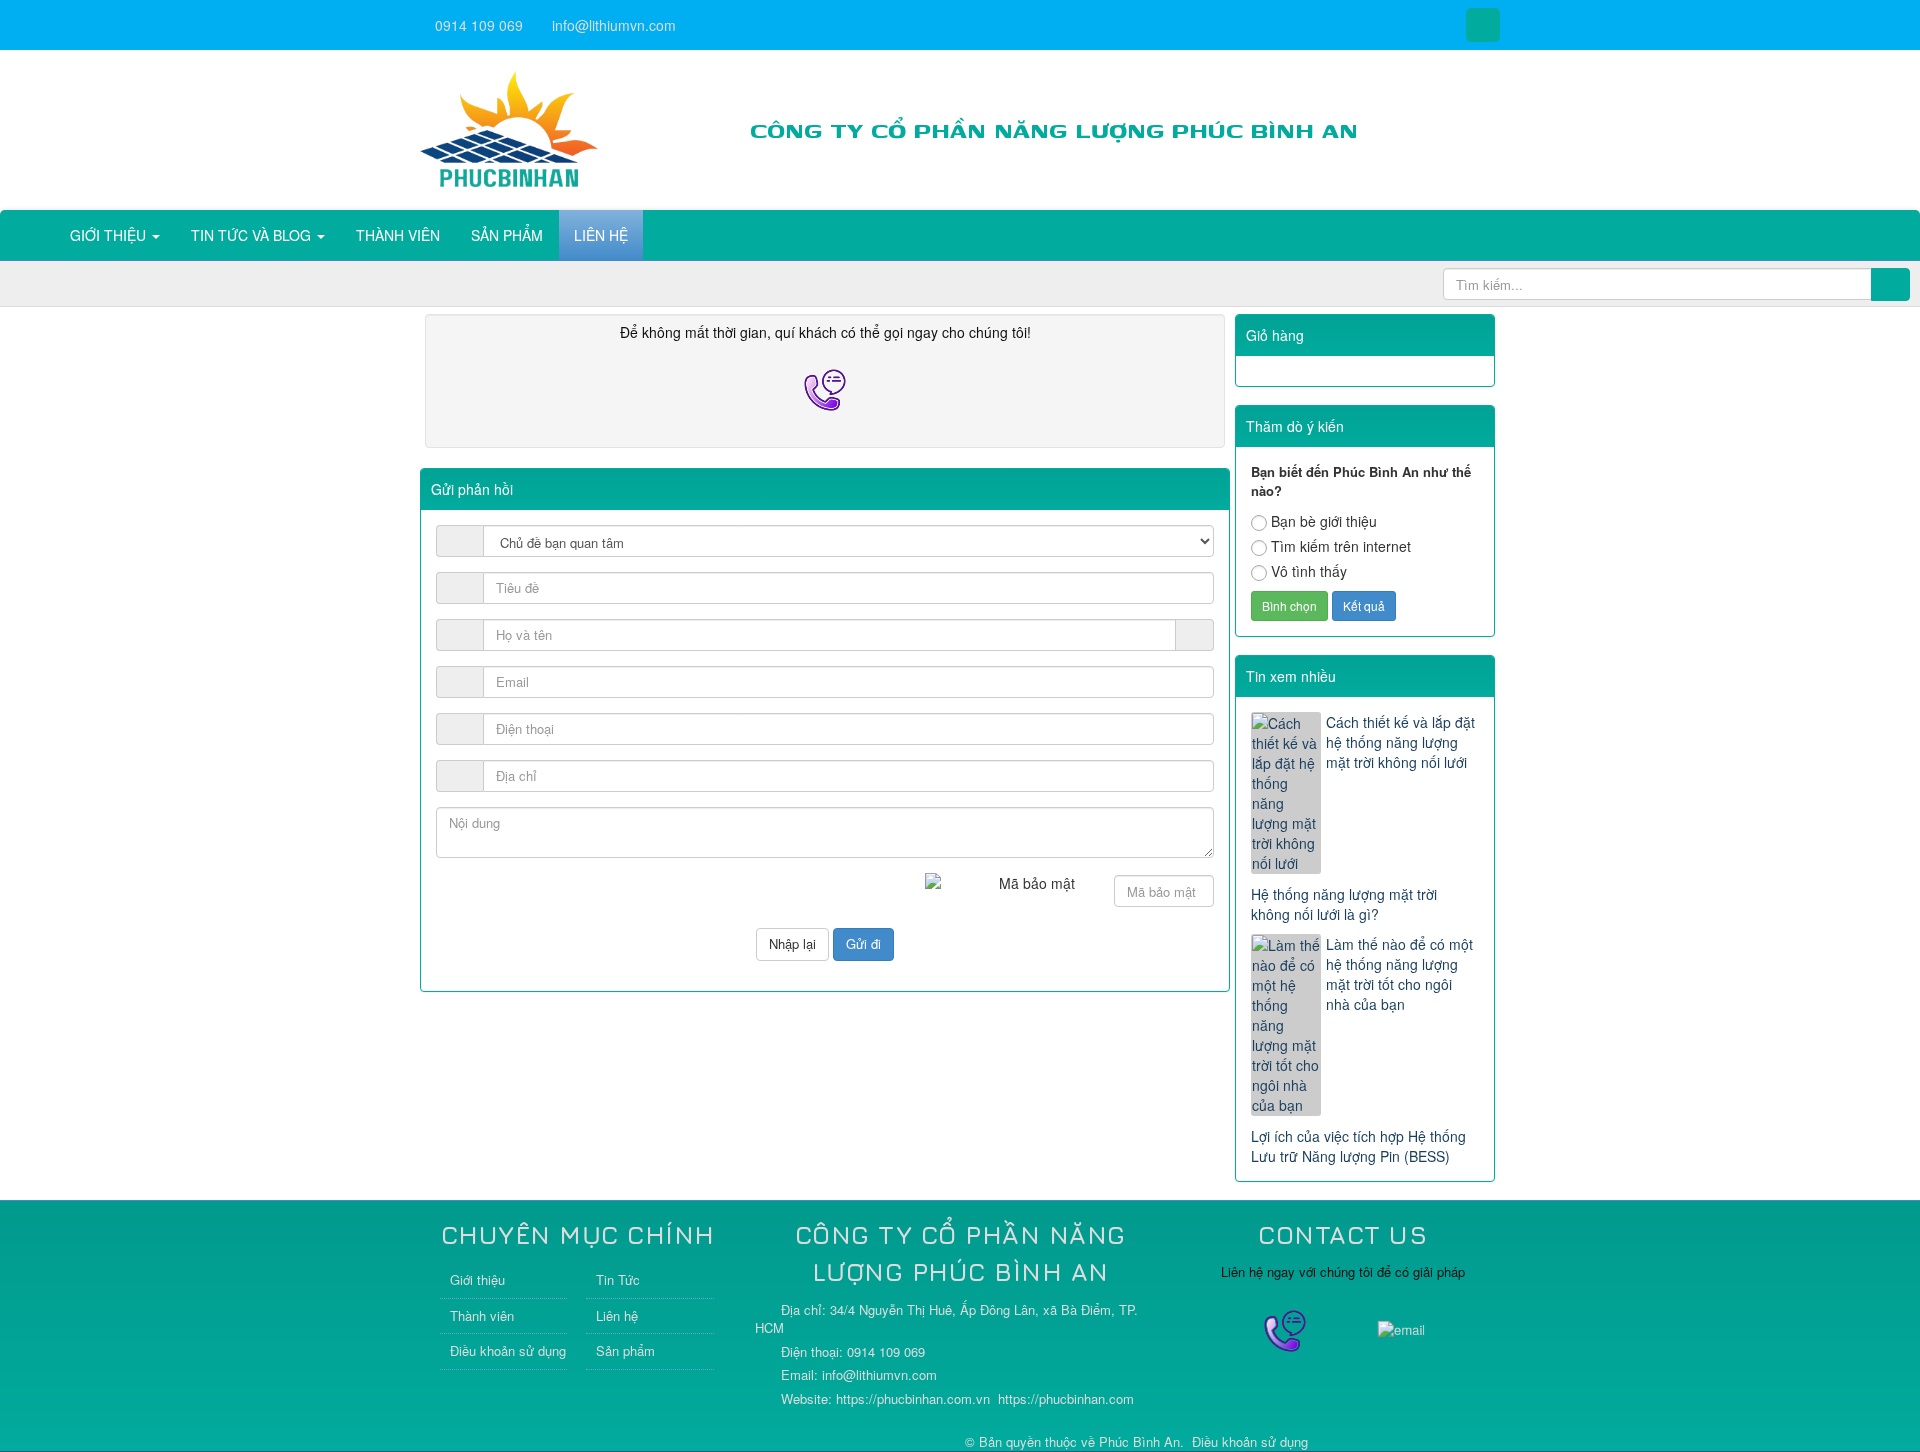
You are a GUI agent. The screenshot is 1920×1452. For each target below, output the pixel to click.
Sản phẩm (625, 1350)
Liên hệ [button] (601, 235)
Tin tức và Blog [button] (253, 235)
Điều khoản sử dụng (508, 1350)
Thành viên (482, 1315)
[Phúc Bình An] (509, 128)
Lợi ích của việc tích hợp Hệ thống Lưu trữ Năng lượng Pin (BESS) (1358, 1146)
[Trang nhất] (29, 235)
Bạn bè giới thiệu (1324, 521)
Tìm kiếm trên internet (1341, 546)
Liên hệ (617, 1315)
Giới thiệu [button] (110, 235)
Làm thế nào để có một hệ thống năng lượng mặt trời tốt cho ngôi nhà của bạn (1399, 974)
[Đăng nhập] (1195, 635)
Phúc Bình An (1139, 1441)
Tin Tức (618, 1279)
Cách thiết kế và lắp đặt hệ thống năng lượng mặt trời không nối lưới (1400, 742)
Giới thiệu (477, 1279)
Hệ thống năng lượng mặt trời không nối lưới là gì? (1344, 904)
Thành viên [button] (398, 235)
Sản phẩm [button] (507, 235)
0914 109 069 (479, 25)
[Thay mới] (1094, 893)
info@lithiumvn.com (614, 25)
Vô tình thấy (1309, 571)
